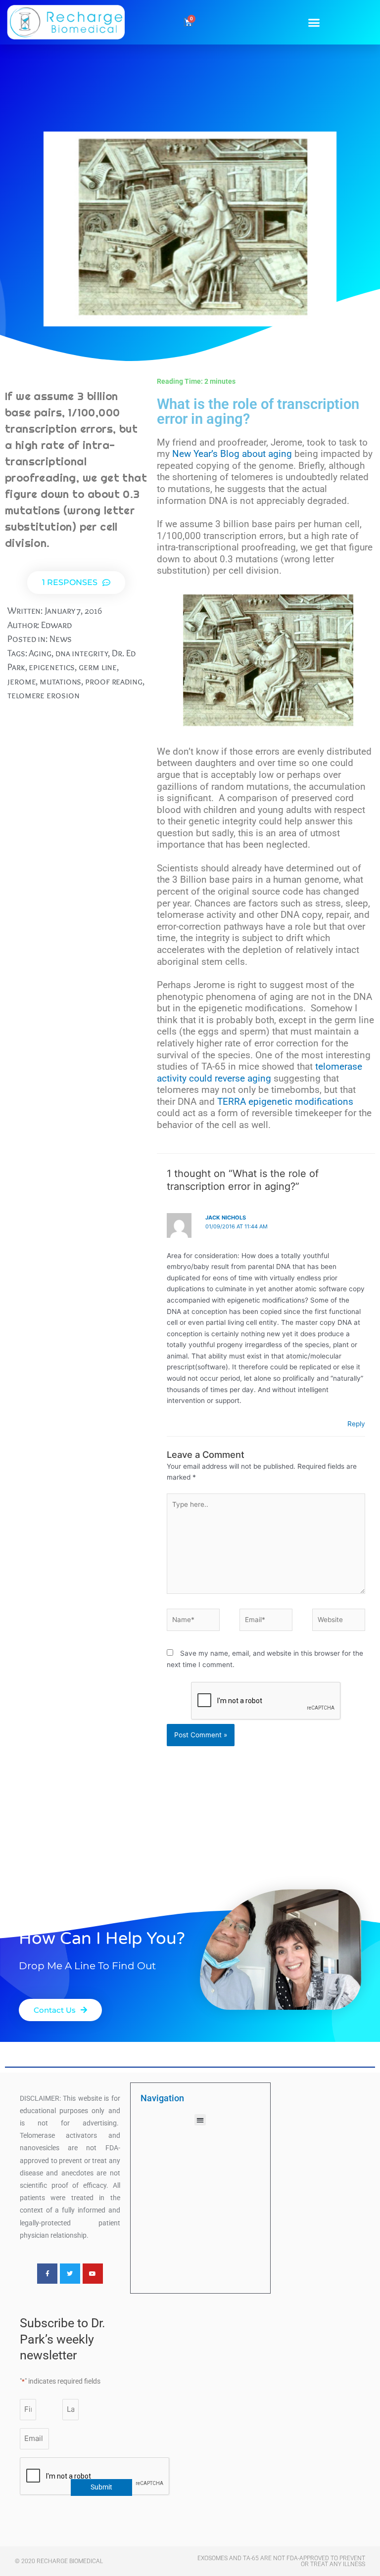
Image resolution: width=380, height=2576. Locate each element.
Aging (40, 653)
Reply (356, 1424)
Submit (101, 2487)
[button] (314, 22)
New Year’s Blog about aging (232, 454)
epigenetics (52, 667)
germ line (98, 667)
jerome (22, 681)
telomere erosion (43, 695)
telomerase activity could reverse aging (260, 1073)
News (61, 639)
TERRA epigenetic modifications (285, 1102)
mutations (60, 681)
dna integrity (82, 653)
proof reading (114, 681)
